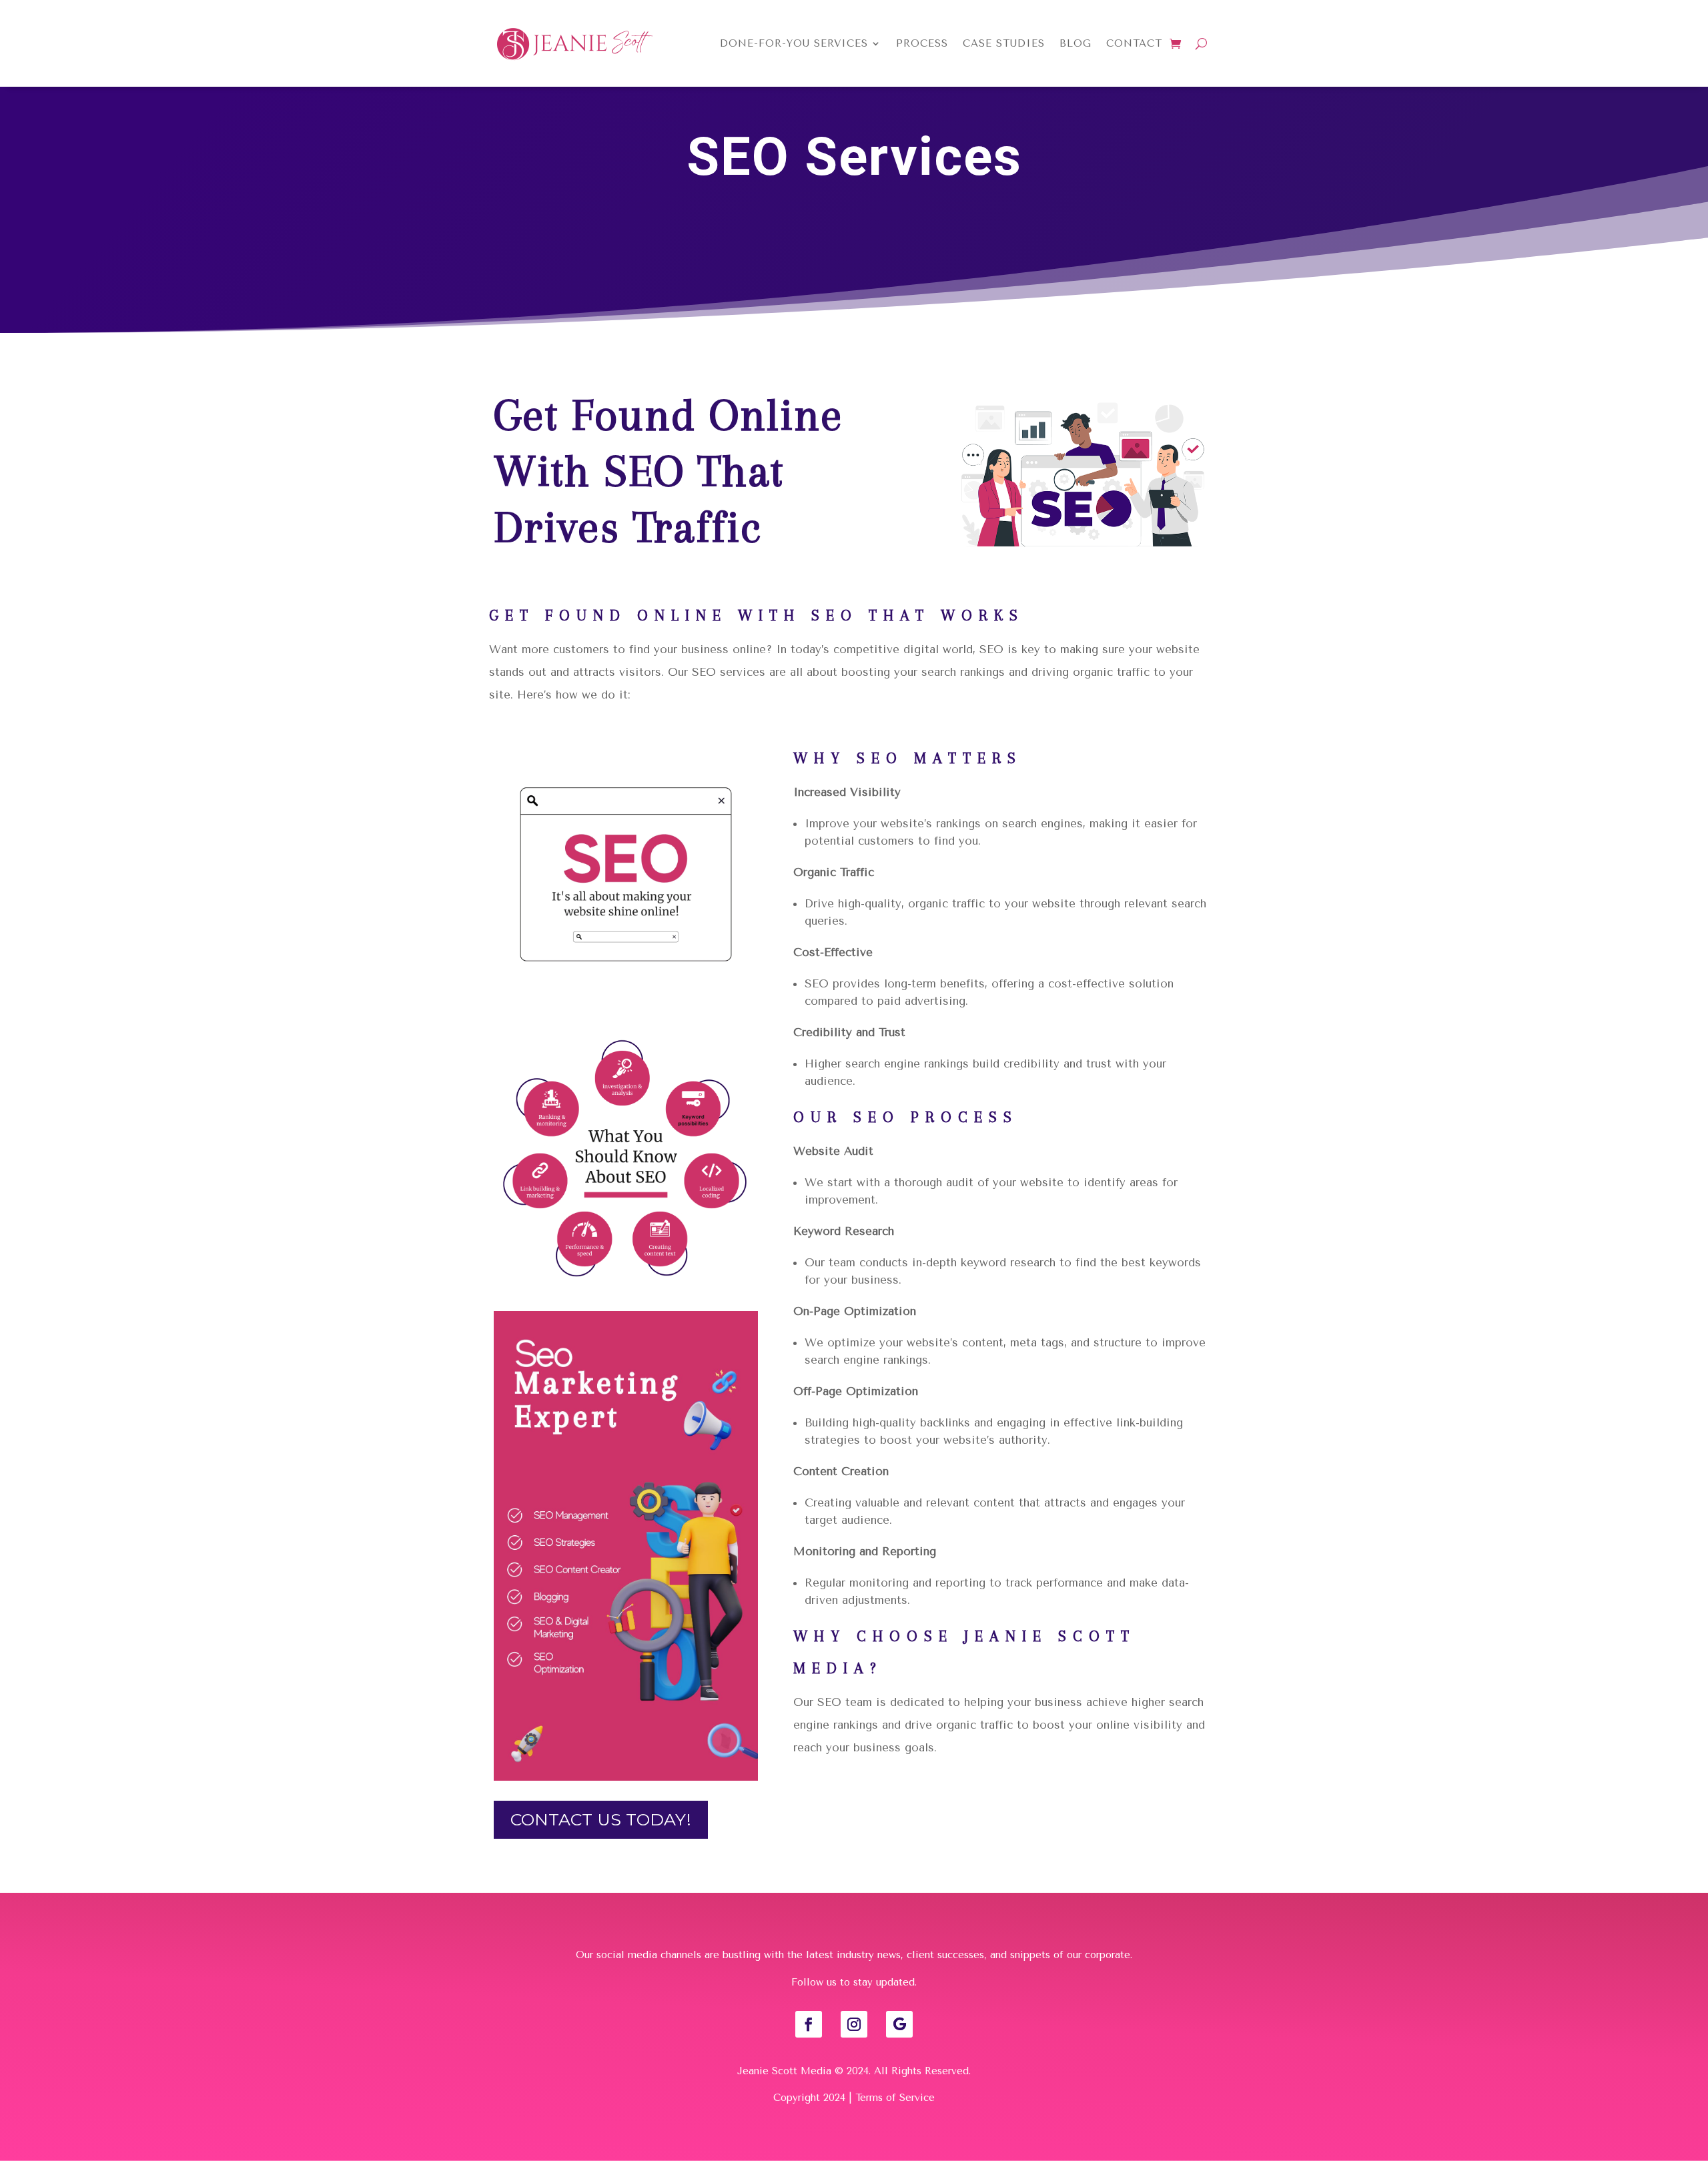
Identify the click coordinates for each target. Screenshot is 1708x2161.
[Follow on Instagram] (854, 2024)
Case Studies (1004, 43)
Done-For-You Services (794, 43)
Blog (1076, 43)
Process (922, 43)
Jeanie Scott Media (784, 2071)
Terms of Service (895, 2098)
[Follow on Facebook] (809, 2024)
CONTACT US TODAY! (601, 1819)
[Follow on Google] (899, 2024)
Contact (1134, 43)
